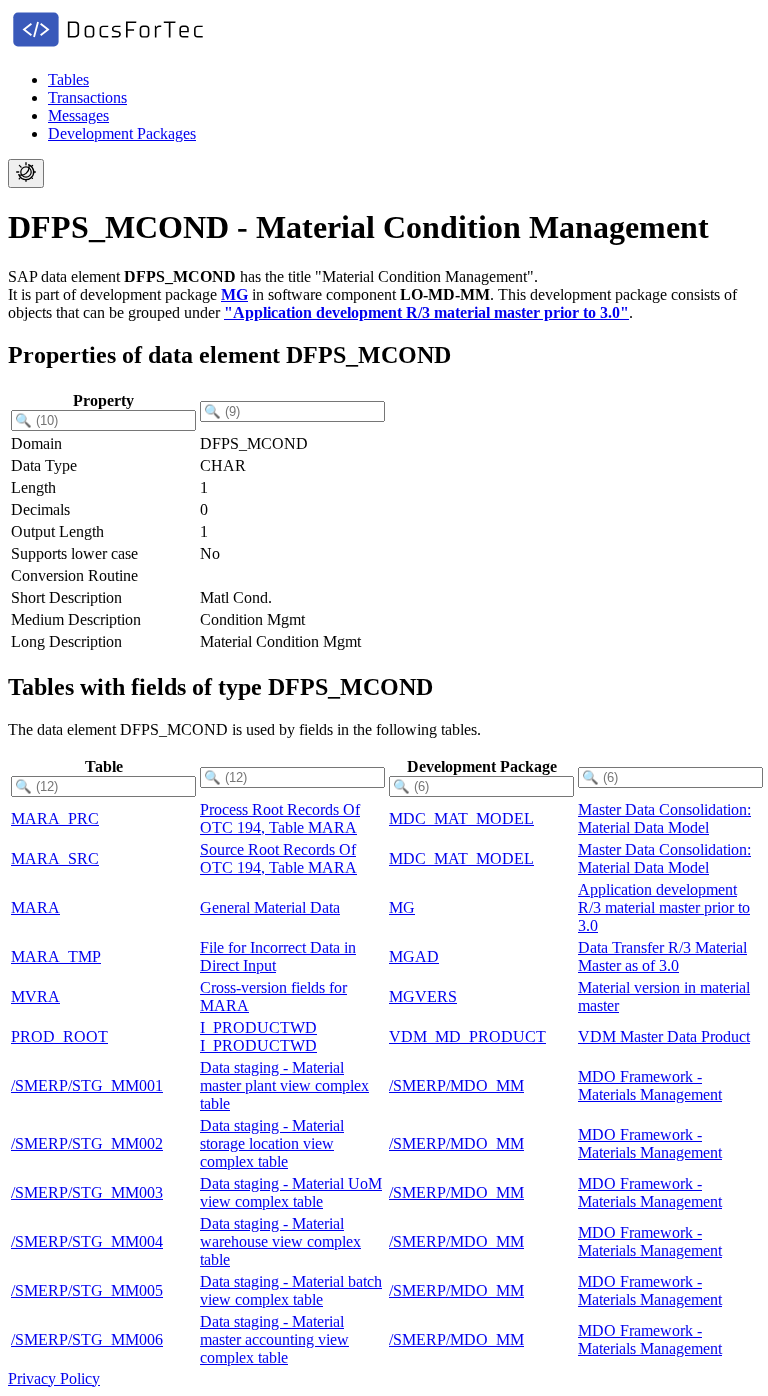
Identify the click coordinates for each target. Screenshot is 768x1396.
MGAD (414, 956)
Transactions (87, 97)
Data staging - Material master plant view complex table (284, 1085)
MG (234, 294)
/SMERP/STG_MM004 (87, 1241)
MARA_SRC (55, 858)
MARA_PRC (55, 818)
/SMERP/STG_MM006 (87, 1339)
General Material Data (270, 907)
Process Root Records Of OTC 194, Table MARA (280, 818)
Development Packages (122, 133)
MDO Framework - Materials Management (650, 1085)
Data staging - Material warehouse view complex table (280, 1241)
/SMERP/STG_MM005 (87, 1290)
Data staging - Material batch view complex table (291, 1290)
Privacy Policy (54, 1378)
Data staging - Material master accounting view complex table (274, 1339)
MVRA (35, 996)
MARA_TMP (56, 956)
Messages (78, 115)
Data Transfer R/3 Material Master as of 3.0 (662, 956)
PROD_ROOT (59, 1036)
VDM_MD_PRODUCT (467, 1036)
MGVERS (423, 996)
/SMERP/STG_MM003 (87, 1192)
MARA (35, 907)
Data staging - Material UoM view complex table (291, 1192)
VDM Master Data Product (664, 1036)
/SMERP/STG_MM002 (87, 1143)
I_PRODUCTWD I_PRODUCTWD (258, 1036)
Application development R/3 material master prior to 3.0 (664, 907)
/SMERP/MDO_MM (456, 1085)
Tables (68, 79)
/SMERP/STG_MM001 (87, 1085)
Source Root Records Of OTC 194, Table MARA (278, 858)
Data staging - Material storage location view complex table (272, 1143)
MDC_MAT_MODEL (461, 818)
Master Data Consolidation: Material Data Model (664, 818)
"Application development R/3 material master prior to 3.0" (426, 312)
